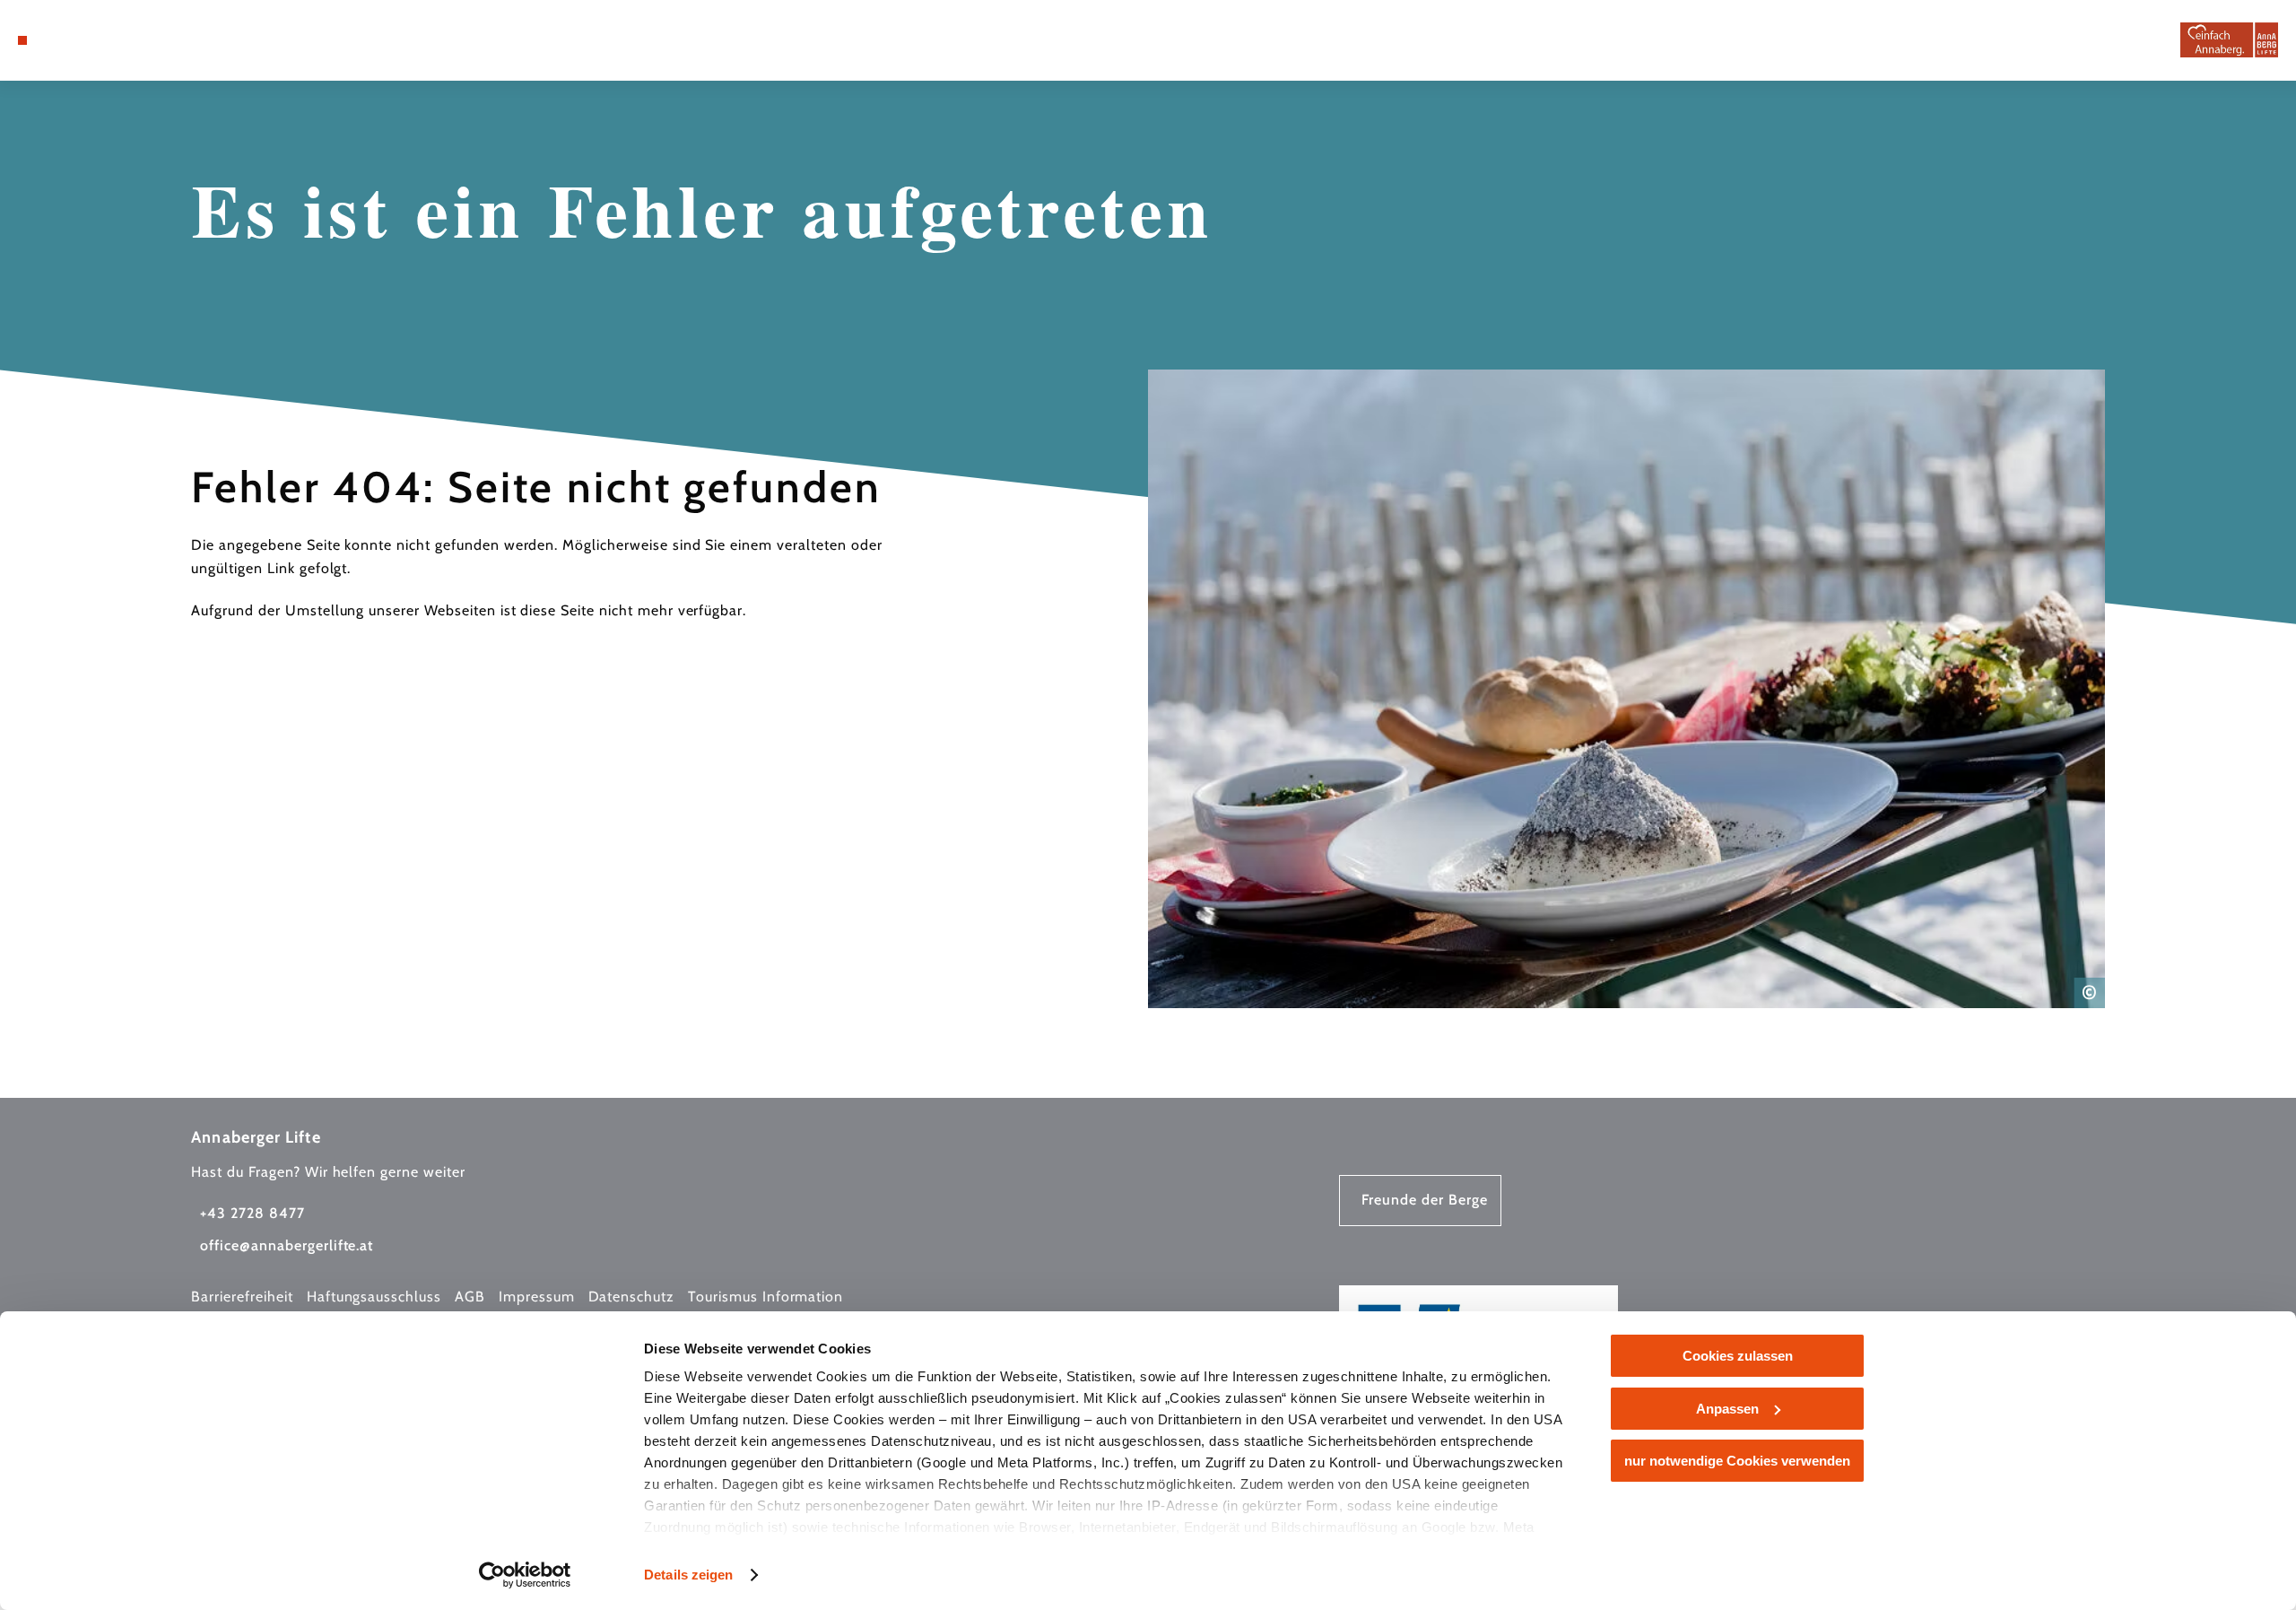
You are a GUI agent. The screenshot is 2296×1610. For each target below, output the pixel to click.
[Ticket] (72, 40)
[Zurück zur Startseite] (2229, 40)
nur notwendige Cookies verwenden (1737, 1461)
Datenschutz (632, 1297)
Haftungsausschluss (374, 1297)
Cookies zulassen (1738, 1356)
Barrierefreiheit (242, 1297)
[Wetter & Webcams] (99, 40)
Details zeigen (688, 1575)
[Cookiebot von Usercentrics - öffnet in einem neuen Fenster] (525, 1575)
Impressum (537, 1297)
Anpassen (1727, 1409)
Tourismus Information (765, 1297)
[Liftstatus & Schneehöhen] (126, 40)
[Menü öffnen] (22, 40)
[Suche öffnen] (152, 40)
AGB (470, 1297)
